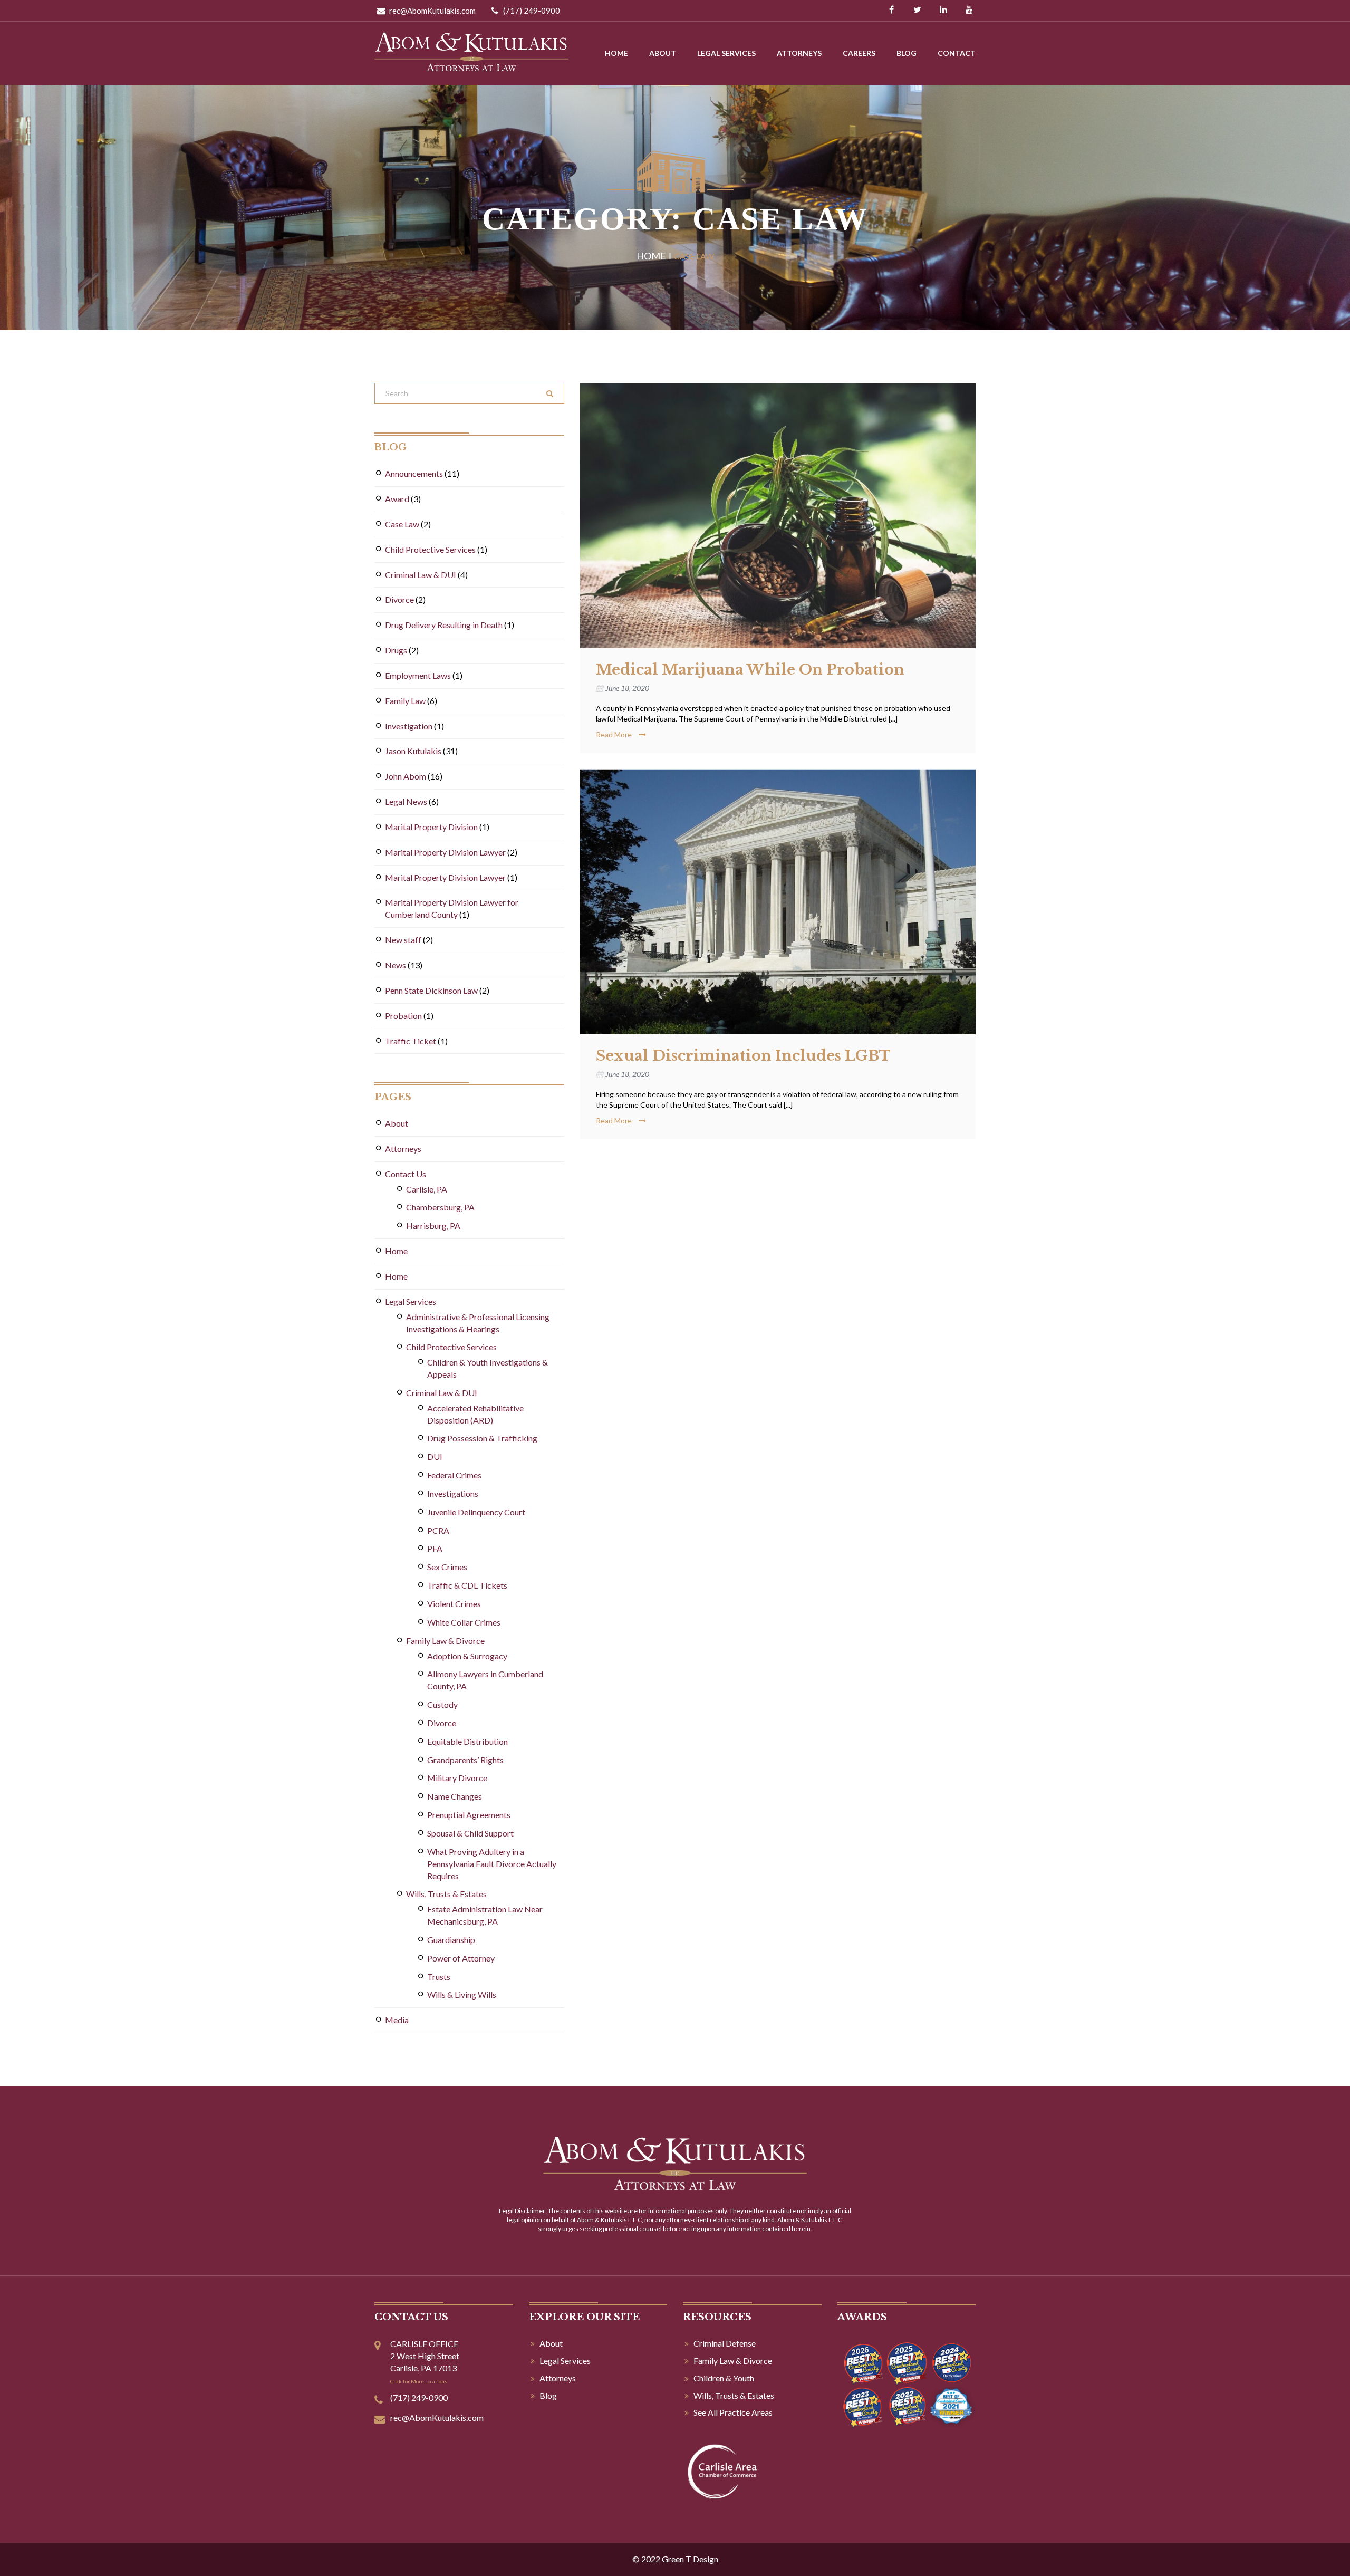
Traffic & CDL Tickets (467, 1585)
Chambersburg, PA (440, 1207)
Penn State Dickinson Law (431, 990)
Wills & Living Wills (462, 1995)
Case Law (402, 524)
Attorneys (799, 53)
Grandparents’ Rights (465, 1760)
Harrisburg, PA (433, 1225)
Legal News (406, 801)
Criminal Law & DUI (421, 575)
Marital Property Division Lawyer (445, 852)
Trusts (439, 1977)
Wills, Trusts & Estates (446, 1894)
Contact (957, 53)
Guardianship (451, 1940)
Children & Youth (724, 2378)
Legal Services (726, 53)
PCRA (438, 1530)
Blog (907, 53)
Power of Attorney (461, 1958)
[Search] (550, 393)
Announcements (414, 473)
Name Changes (455, 1796)
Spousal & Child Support (470, 1833)
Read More (615, 734)
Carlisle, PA (427, 1189)
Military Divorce (457, 1778)
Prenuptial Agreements (469, 1815)
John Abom (406, 776)
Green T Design (690, 2559)
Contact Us (406, 1174)
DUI (435, 1457)
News (396, 965)
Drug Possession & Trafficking (482, 1438)
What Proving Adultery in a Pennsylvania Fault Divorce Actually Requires (492, 1864)
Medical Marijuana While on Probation (750, 670)
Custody (442, 1704)
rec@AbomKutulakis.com (432, 11)
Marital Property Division (431, 827)
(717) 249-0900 (531, 11)
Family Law (405, 701)
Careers (859, 53)
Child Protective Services (430, 549)
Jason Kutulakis (413, 751)
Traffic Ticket (411, 1041)
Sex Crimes (447, 1567)
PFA (435, 1548)
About (663, 53)
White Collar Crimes (464, 1622)
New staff (403, 940)
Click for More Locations (419, 2381)
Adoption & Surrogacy (467, 1656)
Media (397, 2020)
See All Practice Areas (733, 2412)
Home (616, 53)
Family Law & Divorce (445, 1641)
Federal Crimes (454, 1475)
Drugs (396, 650)
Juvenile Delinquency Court (476, 1512)
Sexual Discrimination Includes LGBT (743, 1056)
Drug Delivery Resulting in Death (444, 625)
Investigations (453, 1493)
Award (397, 499)
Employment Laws (418, 675)
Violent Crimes (454, 1604)
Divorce (399, 599)
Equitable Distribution (467, 1741)
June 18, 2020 (627, 688)
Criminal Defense (725, 2343)
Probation (403, 1016)
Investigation (409, 726)
